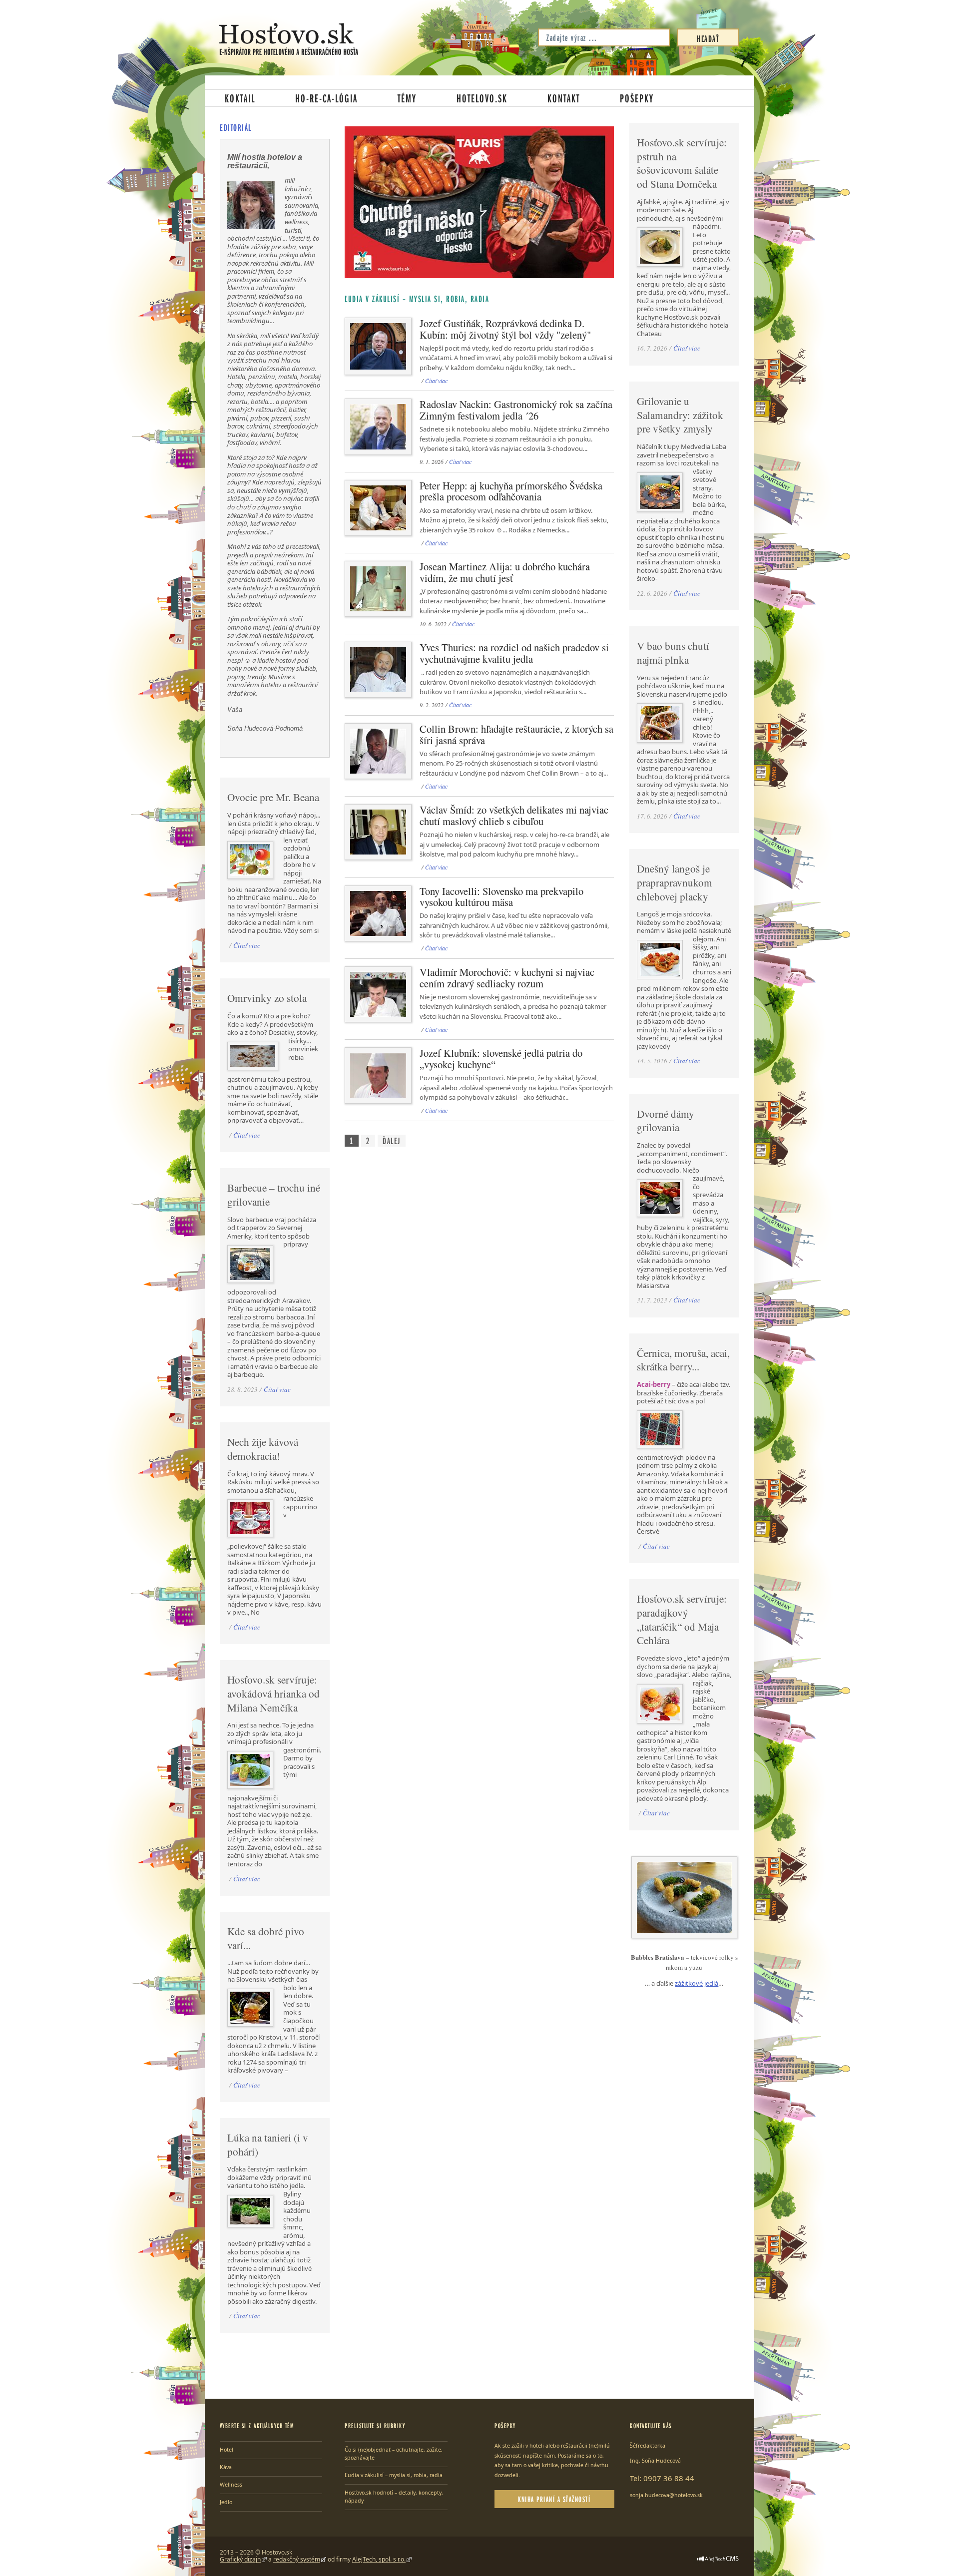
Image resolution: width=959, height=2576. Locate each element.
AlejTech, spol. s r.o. (379, 2559)
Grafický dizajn (240, 2559)
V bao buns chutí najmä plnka (673, 653)
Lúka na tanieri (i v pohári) (268, 2145)
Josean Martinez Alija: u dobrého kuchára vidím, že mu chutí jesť (505, 572)
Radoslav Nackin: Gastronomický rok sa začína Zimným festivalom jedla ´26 (516, 410)
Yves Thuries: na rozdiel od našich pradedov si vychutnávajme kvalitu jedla (514, 653)
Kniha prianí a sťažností (554, 2499)
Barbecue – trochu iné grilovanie (274, 1195)
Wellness (231, 2485)
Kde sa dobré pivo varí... (266, 1938)
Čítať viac (436, 381)
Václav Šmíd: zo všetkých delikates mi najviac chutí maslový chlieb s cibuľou (514, 815)
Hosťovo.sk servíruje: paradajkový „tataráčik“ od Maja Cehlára (682, 1619)
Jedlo (226, 2502)
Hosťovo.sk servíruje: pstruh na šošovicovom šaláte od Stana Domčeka (682, 163)
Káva (226, 2467)
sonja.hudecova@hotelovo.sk (666, 2495)
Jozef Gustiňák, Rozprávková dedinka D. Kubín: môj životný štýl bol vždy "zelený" (505, 329)
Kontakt (564, 98)
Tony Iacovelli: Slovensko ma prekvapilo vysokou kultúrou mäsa (501, 897)
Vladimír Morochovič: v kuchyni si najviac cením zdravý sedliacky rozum (507, 978)
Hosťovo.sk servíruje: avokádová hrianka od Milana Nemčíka (273, 1693)
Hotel (227, 2450)
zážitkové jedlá (697, 1983)
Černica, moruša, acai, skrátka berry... (683, 1360)
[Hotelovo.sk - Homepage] (289, 39)
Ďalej (392, 1141)
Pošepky (637, 98)
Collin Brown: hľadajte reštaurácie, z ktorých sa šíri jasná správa (516, 734)
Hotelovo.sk (482, 98)
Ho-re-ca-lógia (326, 98)
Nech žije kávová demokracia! (263, 1449)
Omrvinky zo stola (267, 998)
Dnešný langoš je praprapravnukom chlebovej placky (675, 882)
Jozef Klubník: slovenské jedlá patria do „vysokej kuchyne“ (501, 1059)
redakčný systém (297, 2559)
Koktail (240, 98)
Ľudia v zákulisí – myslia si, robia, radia (394, 2475)
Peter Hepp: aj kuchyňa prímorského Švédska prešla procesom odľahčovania (511, 491)
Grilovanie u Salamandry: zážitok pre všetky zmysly (680, 415)
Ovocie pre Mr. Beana (273, 797)
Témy (407, 98)
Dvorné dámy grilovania (666, 1121)
